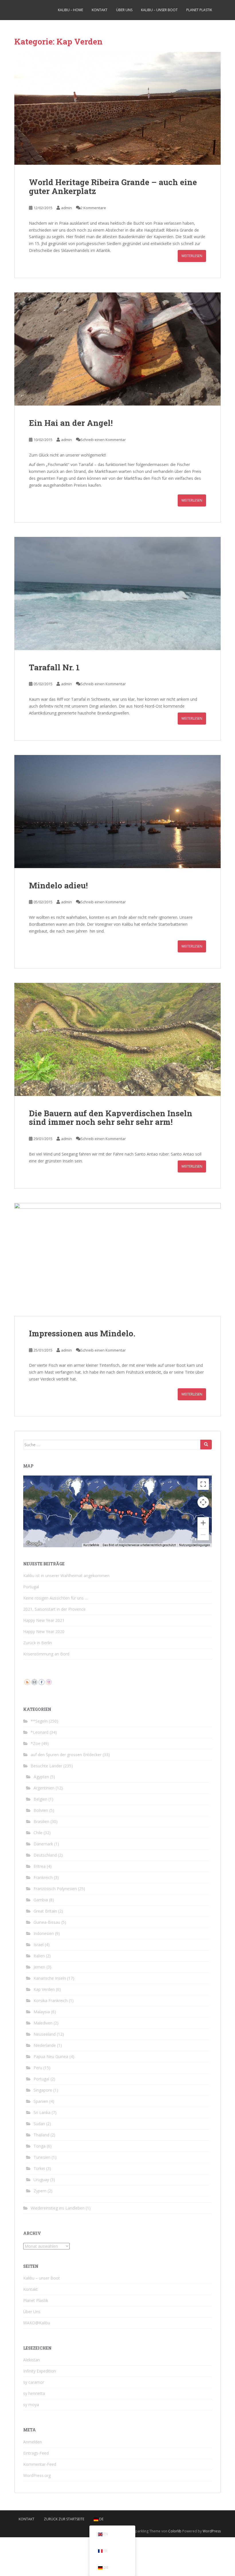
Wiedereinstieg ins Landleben (58, 2208)
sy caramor (34, 2382)
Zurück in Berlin (38, 1643)
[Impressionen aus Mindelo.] (117, 1259)
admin (66, 208)
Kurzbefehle (91, 1545)
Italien (39, 1956)
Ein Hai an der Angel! (71, 423)
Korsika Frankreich (51, 2001)
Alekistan (32, 2360)
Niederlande (45, 2045)
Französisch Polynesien (55, 1889)
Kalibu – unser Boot (159, 10)
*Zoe (36, 1743)
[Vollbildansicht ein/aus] (203, 1484)
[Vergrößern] (203, 1523)
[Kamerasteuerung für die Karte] (203, 1502)
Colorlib (175, 2531)
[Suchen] (206, 1445)
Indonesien (44, 1933)
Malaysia (42, 2012)
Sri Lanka (42, 2112)
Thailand (41, 2135)
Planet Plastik (199, 10)
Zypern (40, 2191)
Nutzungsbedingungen (195, 1545)
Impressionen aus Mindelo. (82, 1333)
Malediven (43, 2023)
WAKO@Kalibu (37, 2323)
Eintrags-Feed (36, 2453)
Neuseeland (45, 2034)
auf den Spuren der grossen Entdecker (66, 1755)
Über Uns (124, 10)
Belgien (40, 1799)
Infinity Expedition (40, 2371)
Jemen (39, 1967)
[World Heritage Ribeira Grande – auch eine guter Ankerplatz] (117, 108)
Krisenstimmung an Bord (46, 1654)
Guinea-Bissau (47, 1922)
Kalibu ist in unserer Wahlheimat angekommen (66, 1576)
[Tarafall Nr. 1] (117, 593)
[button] (96, 1506)
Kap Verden (44, 1989)
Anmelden (33, 2442)
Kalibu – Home (70, 10)
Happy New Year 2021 (44, 1620)
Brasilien (41, 1821)
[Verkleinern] (203, 1535)
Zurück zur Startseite (64, 2519)
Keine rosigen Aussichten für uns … (56, 1598)
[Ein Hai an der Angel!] (117, 349)
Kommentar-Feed (40, 2464)
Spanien (41, 2101)
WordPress (212, 2531)
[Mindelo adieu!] (117, 812)
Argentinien (44, 1788)
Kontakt (100, 10)
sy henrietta (34, 2393)
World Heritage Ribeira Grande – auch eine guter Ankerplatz (113, 187)
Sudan (39, 2124)
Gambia (41, 1900)
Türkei (39, 2168)
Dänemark (43, 1844)
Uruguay (41, 2180)
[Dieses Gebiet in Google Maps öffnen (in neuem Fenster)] (34, 1544)
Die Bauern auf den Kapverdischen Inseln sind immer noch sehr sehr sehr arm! (111, 1118)
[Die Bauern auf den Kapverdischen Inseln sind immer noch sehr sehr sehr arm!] (117, 1039)
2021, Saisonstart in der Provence (54, 1609)
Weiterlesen (192, 256)
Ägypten (41, 1777)
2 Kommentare (93, 208)
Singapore (43, 2090)
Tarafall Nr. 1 (54, 667)
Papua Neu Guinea (51, 2056)
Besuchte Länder (46, 1766)
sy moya (31, 2405)
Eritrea (40, 1866)
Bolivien (41, 1810)
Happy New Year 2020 (44, 1631)
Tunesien (42, 2157)
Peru (38, 2068)
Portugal (31, 1587)
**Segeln (39, 1721)
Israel (39, 1945)
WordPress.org (37, 2475)
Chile (38, 1833)
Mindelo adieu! (58, 885)
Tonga (40, 2146)
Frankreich (43, 1877)
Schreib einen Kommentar (103, 440)
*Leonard (40, 1732)
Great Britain (45, 1911)
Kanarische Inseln (50, 1978)
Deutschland (45, 1855)
